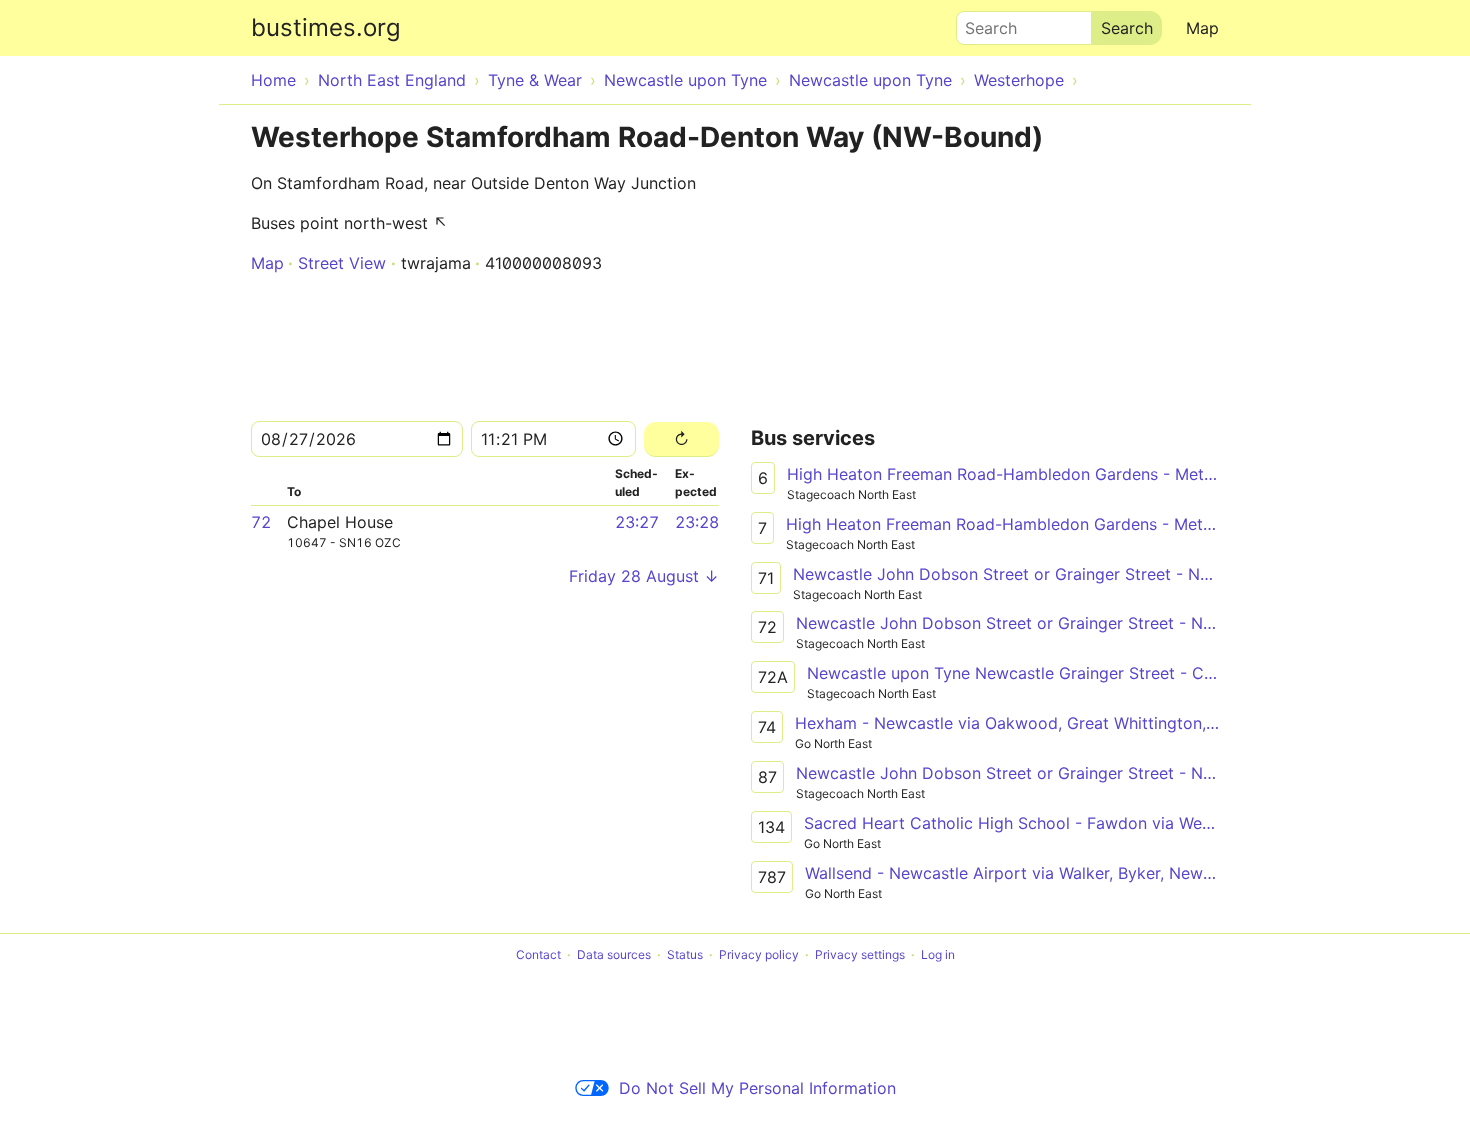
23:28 (697, 522)
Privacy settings (860, 954)
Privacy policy (759, 954)
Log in (938, 954)
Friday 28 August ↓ (644, 576)
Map (1202, 28)
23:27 (637, 522)
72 (261, 522)
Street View (342, 263)
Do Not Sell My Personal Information (757, 1088)
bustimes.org (326, 27)
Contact (538, 954)
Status (685, 954)
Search (982, 23)
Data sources (614, 954)
